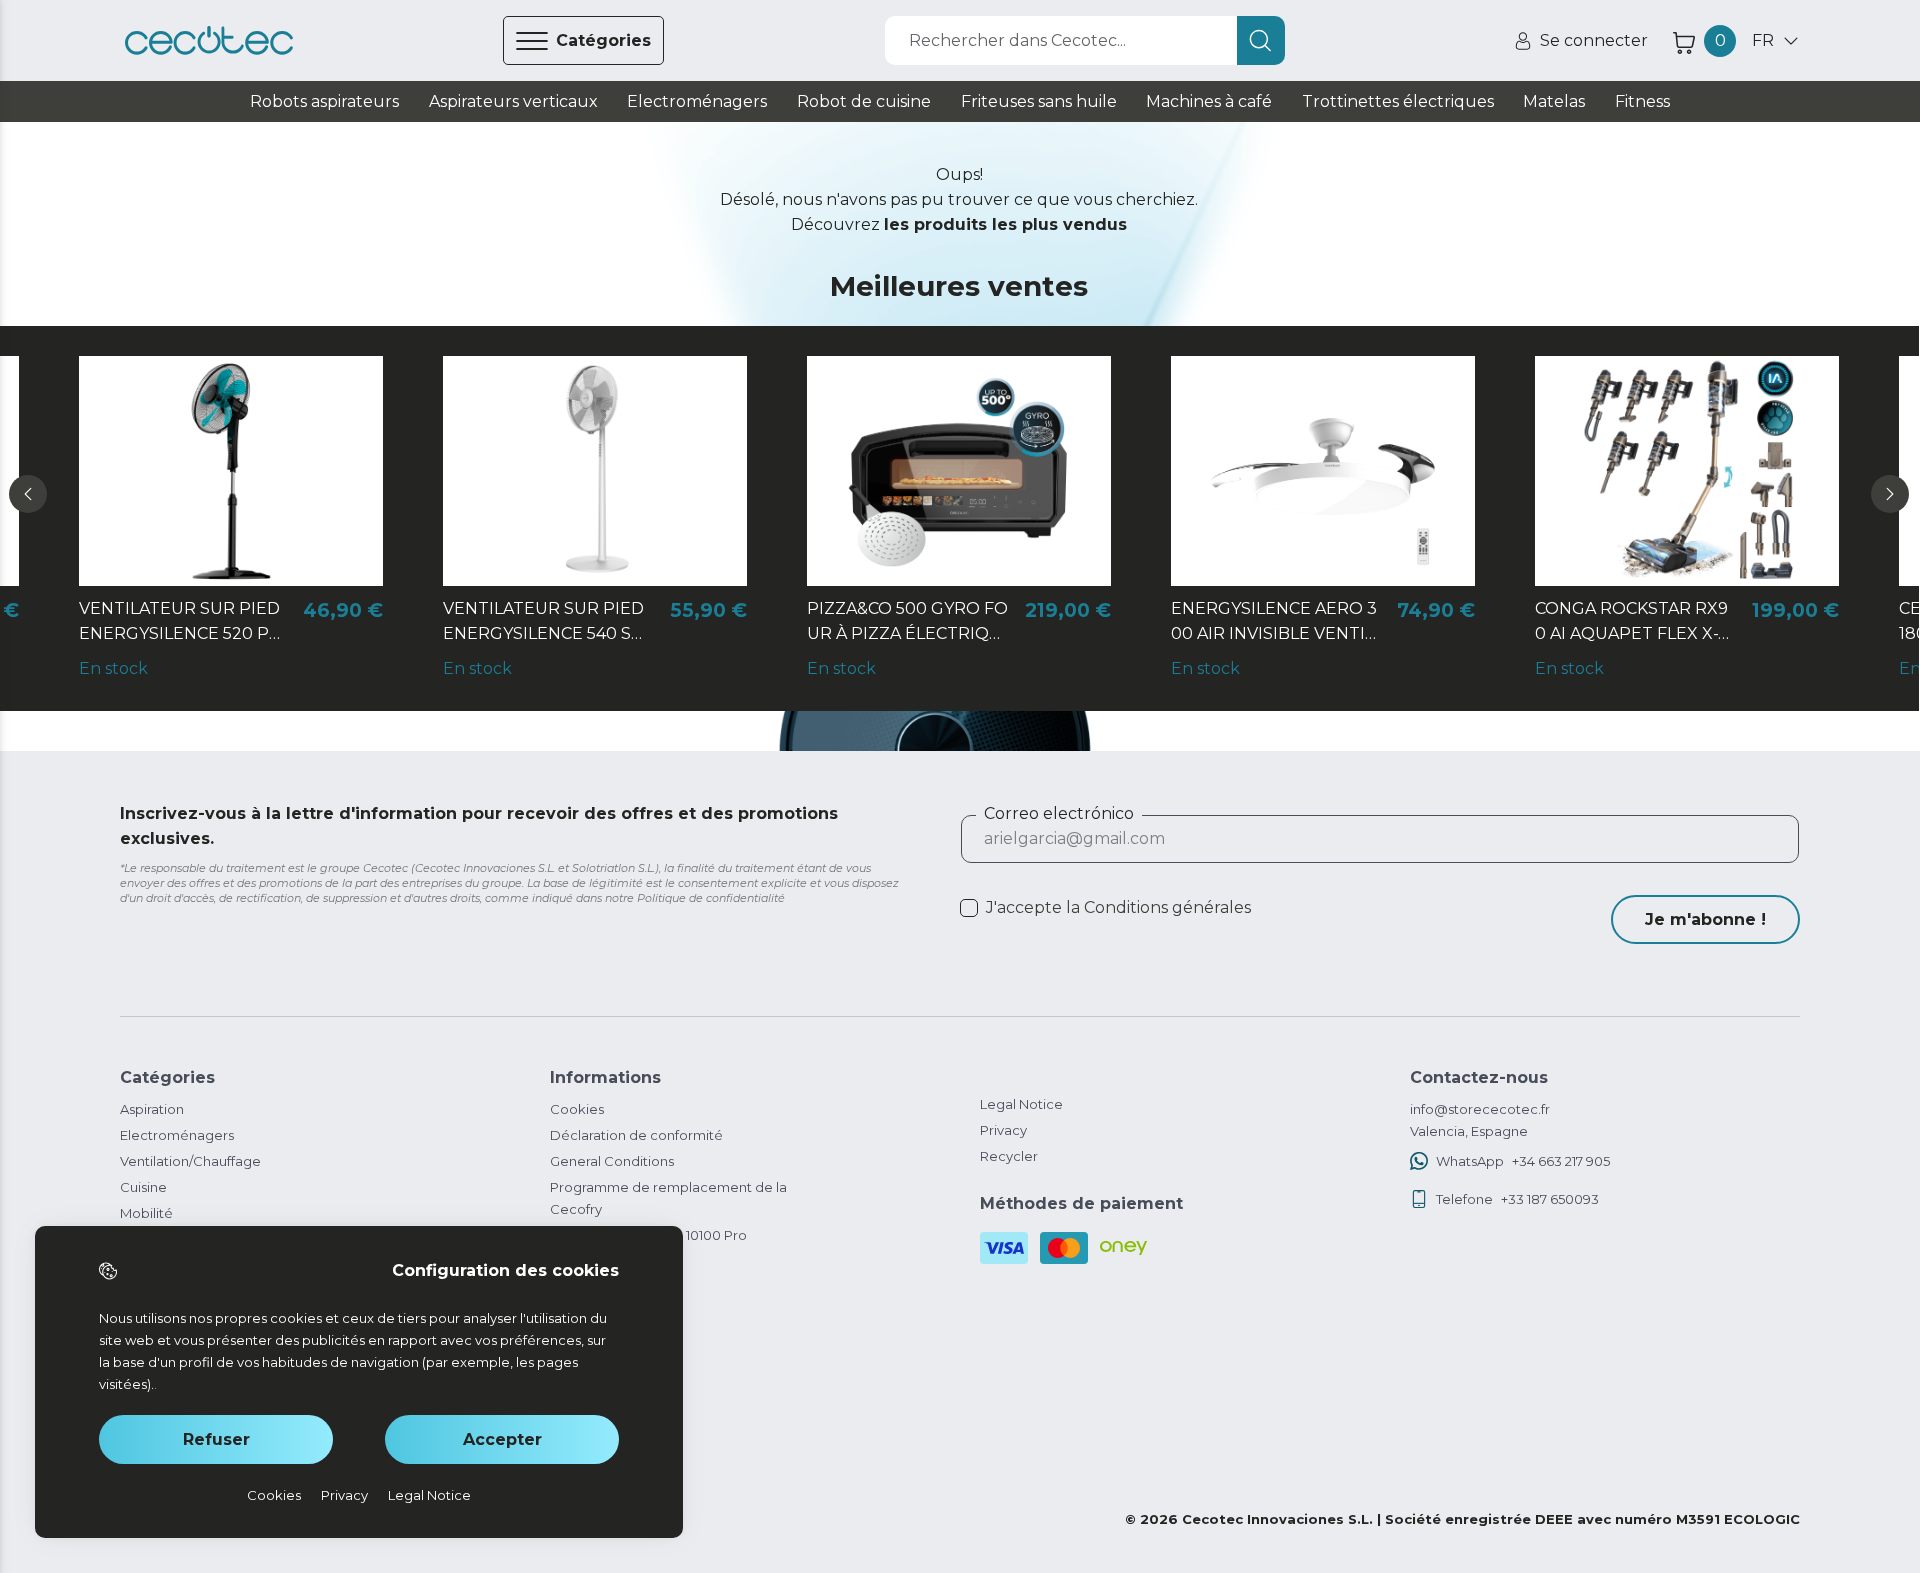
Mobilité (146, 1213)
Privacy (1003, 1130)
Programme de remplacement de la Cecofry (668, 1198)
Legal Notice (1021, 1104)
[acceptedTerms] (969, 908)
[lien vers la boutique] (209, 41)
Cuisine (143, 1187)
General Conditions (612, 1161)
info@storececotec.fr (1480, 1109)
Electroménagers (177, 1135)
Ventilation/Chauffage (190, 1161)
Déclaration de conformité (636, 1135)
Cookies (577, 1109)
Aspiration (152, 1109)
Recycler (1009, 1156)
